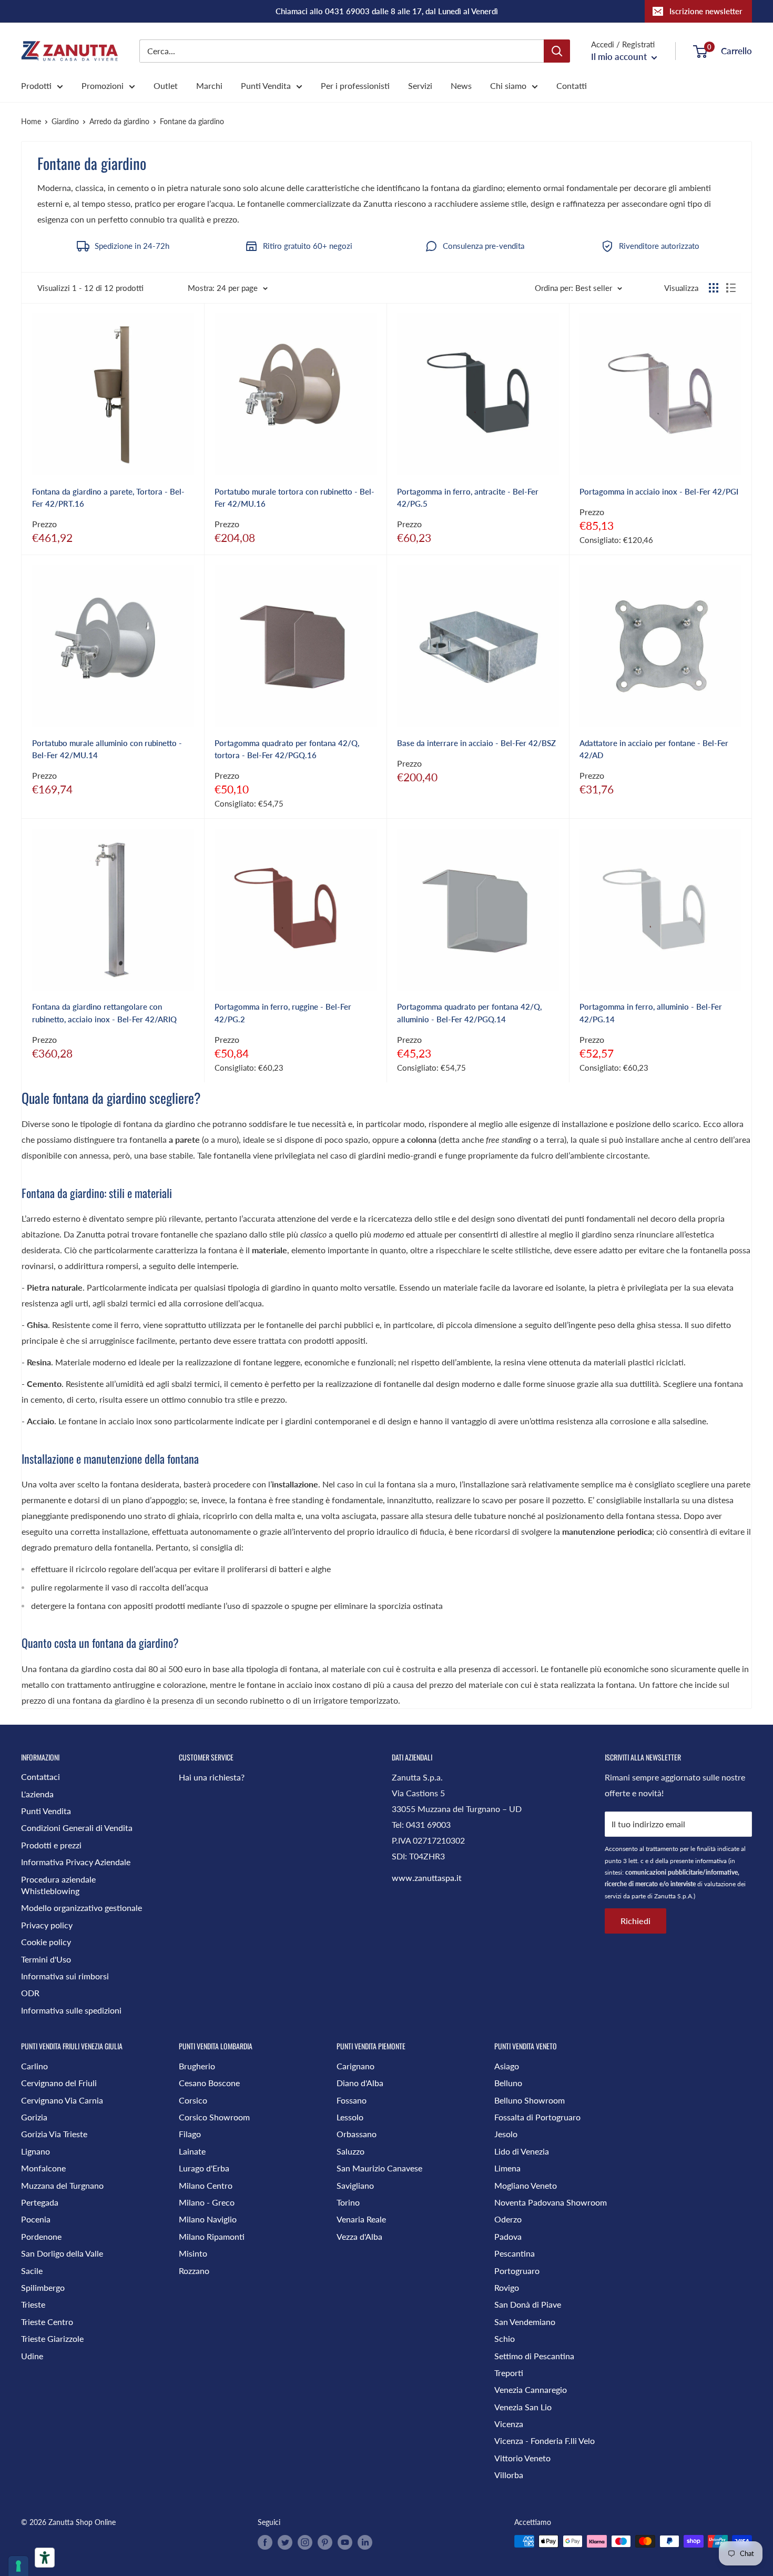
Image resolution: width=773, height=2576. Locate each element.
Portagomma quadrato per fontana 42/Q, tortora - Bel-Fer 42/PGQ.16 (287, 749)
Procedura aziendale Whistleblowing (58, 1885)
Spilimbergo (43, 2287)
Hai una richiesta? (212, 1777)
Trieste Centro (47, 2322)
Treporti (509, 2373)
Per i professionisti (355, 85)
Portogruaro (517, 2271)
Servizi (420, 85)
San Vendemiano (525, 2322)
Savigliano (355, 2185)
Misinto (193, 2253)
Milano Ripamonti (212, 2236)
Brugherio (197, 2066)
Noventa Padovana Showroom (551, 2202)
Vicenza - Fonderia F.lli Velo (545, 2441)
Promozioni (103, 85)
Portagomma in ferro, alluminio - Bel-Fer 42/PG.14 (651, 1013)
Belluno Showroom (530, 2100)
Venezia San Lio (523, 2407)
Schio (505, 2338)
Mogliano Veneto (526, 2185)
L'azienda (37, 1794)
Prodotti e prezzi (51, 1845)
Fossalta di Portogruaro (537, 2117)
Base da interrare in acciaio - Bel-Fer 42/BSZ (476, 743)
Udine (32, 2356)
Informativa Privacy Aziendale (76, 1862)
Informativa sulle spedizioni (71, 2010)
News (461, 85)
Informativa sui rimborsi (65, 1976)
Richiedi (635, 1921)
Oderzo (508, 2219)
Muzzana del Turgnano (62, 2185)
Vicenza (509, 2424)
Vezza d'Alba (359, 2236)
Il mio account (620, 57)
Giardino (65, 121)
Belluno (508, 2083)
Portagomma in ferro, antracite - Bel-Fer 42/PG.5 (468, 497)
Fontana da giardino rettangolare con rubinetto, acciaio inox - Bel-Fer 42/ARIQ (104, 1013)
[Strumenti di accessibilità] (45, 2558)
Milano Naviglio (208, 2219)
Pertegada (40, 2202)
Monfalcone (43, 2168)
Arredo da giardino (119, 121)
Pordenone (41, 2236)
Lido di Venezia (522, 2151)
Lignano (35, 2151)
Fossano (352, 2100)
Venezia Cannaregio (531, 2389)
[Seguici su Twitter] (285, 2542)
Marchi (209, 85)
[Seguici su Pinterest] (325, 2542)
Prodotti (36, 85)
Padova (508, 2236)
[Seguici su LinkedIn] (365, 2542)
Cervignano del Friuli (59, 2083)
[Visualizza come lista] (731, 288)
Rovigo (507, 2287)
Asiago (507, 2066)
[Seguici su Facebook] (265, 2542)
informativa (711, 1861)
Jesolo (506, 2134)
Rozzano (194, 2271)
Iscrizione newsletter (706, 11)
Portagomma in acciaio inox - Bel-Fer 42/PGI (659, 491)
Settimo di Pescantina (534, 2356)
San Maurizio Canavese (379, 2168)
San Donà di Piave (528, 2304)
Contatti (572, 85)
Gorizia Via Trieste (54, 2134)
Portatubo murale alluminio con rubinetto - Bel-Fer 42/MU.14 (107, 749)
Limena (507, 2168)
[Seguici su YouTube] (345, 2542)
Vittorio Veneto (522, 2458)
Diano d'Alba (360, 2083)
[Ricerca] (557, 51)
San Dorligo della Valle (62, 2253)
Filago (190, 2134)
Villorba (509, 2475)
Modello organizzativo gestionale (82, 1908)
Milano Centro (206, 2185)
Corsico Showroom (214, 2117)
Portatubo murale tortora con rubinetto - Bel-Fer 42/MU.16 (294, 497)
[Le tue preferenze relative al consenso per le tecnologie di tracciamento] (18, 2566)
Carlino (34, 2066)
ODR (30, 1993)
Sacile (32, 2271)
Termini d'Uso (46, 1959)
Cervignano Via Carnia (62, 2100)
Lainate (192, 2151)
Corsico (193, 2100)
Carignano (355, 2066)
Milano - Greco (207, 2202)
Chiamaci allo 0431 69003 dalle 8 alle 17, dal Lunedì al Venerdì (387, 11)
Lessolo (350, 2117)
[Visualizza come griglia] (714, 288)
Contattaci (40, 1777)
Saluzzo (350, 2151)
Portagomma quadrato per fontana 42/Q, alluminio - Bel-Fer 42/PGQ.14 (469, 1013)
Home (31, 121)
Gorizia (34, 2117)
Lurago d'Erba (204, 2168)
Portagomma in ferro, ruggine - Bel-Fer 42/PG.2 (283, 1013)
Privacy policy (47, 1925)
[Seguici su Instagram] (305, 2542)
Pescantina (515, 2253)
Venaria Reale (361, 2219)
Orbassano (357, 2134)
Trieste (33, 2304)
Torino (348, 2202)
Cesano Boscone (209, 2083)
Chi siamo (508, 85)
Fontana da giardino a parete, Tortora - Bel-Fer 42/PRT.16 (108, 497)
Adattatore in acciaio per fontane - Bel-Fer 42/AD (654, 749)
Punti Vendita (266, 85)
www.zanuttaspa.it (427, 1878)
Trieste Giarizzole (52, 2338)
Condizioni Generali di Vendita (77, 1828)
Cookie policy (46, 1942)
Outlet (166, 85)
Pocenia (36, 2219)
